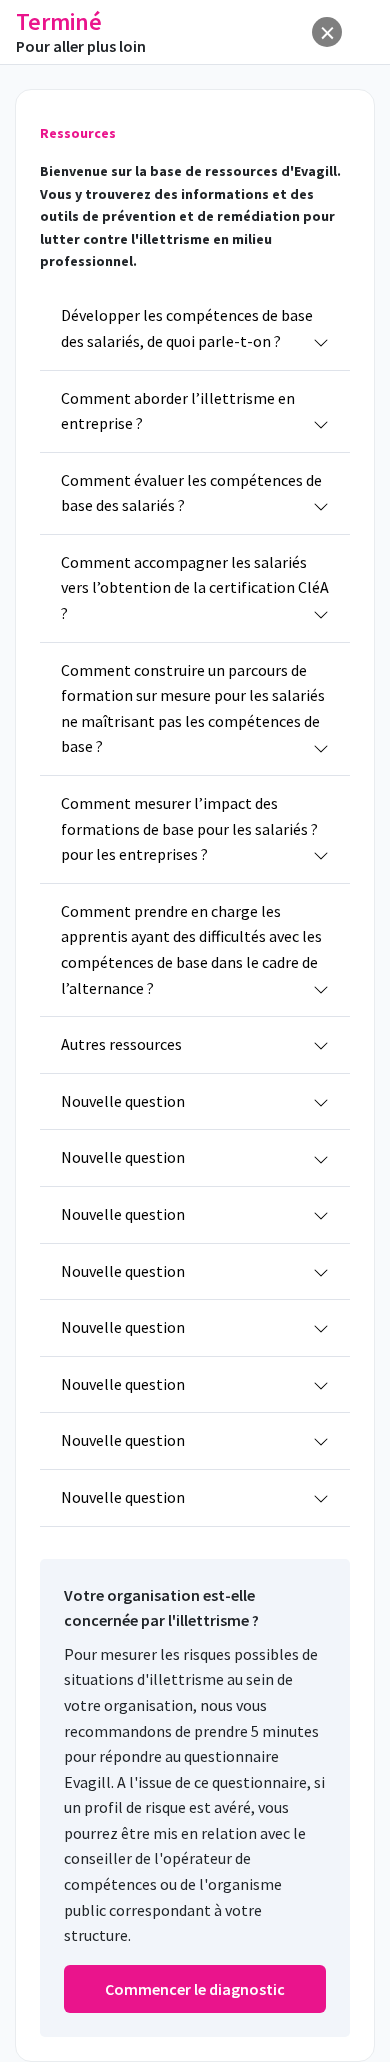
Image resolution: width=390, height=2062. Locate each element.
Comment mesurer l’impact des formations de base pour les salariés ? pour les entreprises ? (189, 828)
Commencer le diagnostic (195, 1989)
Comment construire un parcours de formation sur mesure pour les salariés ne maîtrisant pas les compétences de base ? (193, 708)
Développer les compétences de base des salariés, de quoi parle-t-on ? (187, 328)
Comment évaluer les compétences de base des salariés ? (191, 493)
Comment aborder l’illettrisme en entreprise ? (178, 411)
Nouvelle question (123, 1101)
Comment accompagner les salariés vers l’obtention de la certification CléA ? (195, 587)
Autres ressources (121, 1044)
